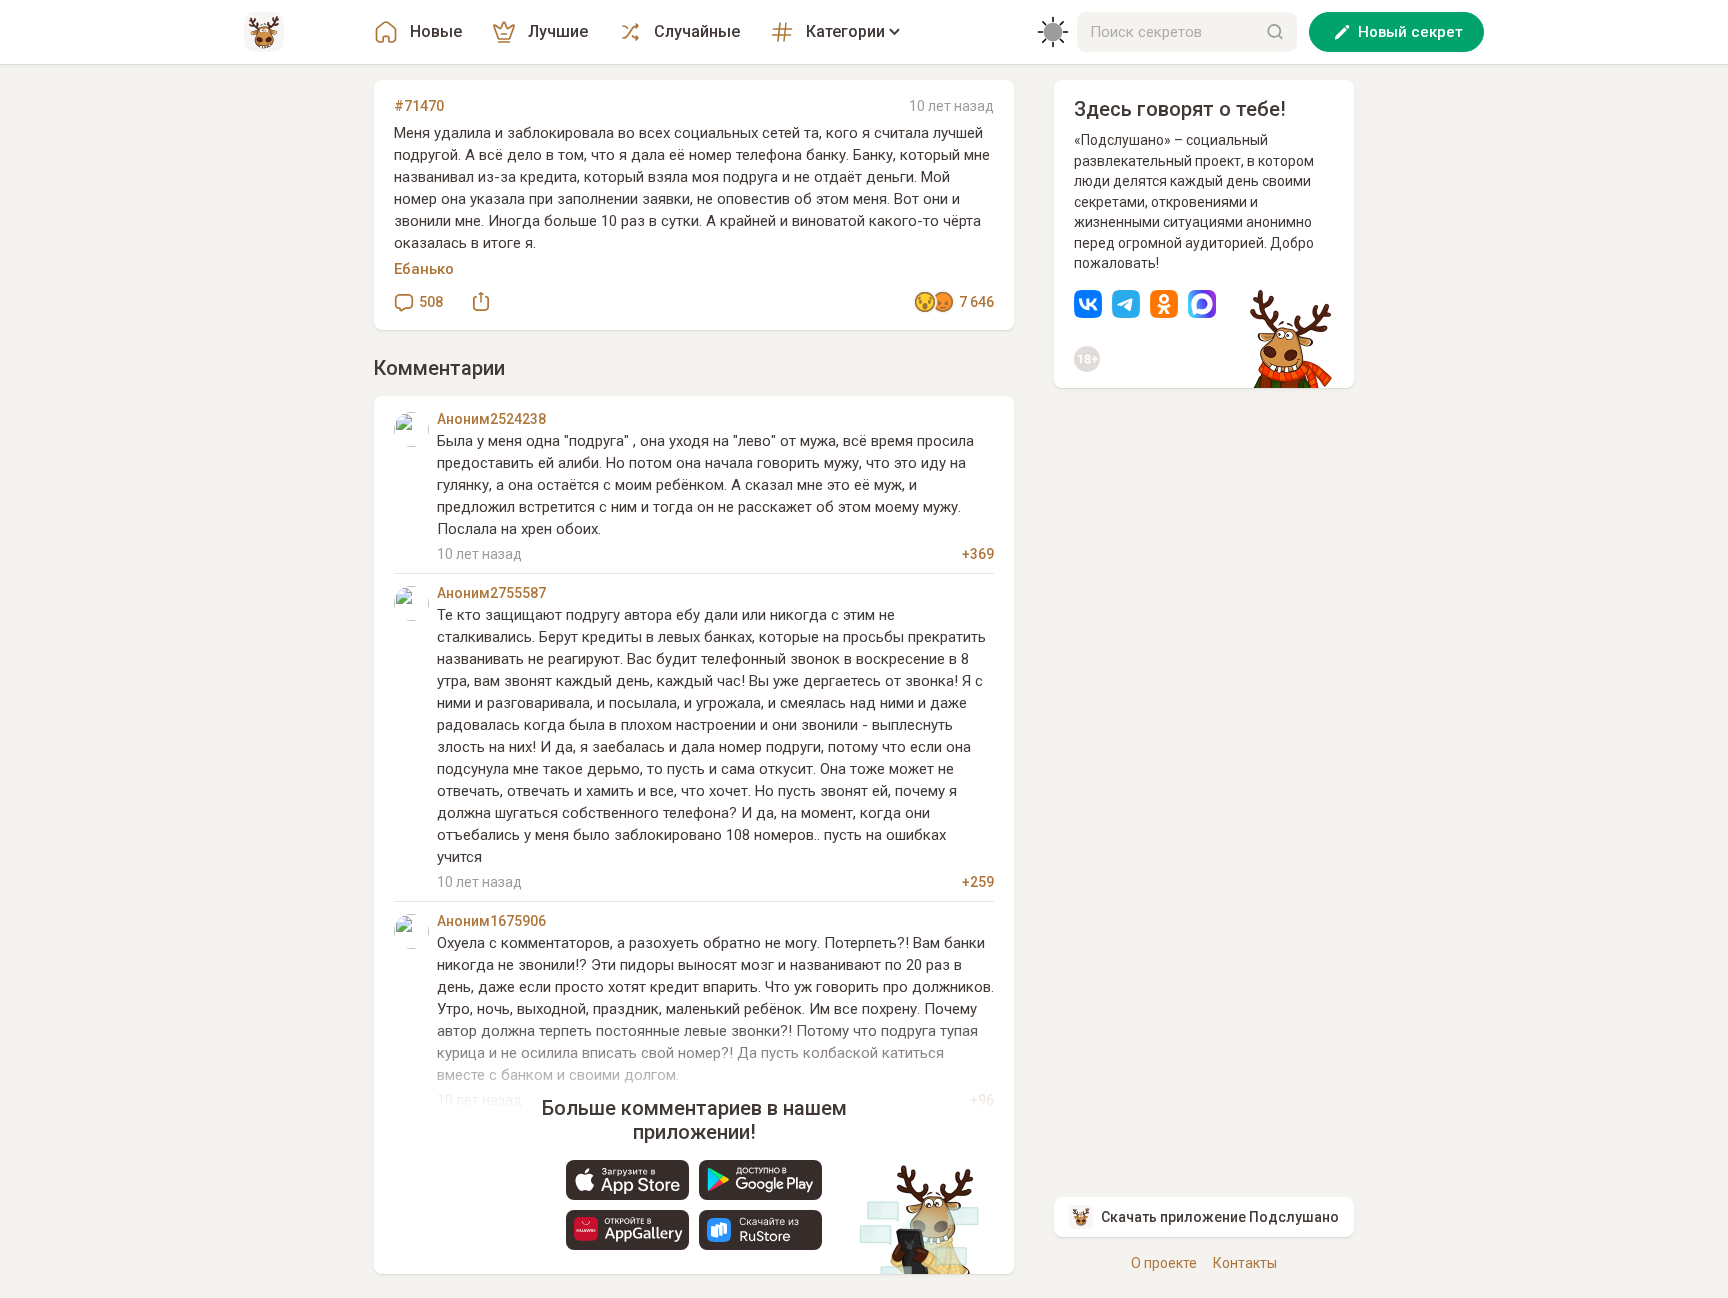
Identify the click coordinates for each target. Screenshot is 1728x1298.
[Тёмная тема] (1053, 32)
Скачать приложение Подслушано (1220, 1217)
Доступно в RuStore (760, 1230)
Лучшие (558, 31)
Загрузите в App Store (627, 1180)
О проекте (1164, 1263)
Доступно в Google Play (760, 1180)
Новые (436, 31)
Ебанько (424, 269)
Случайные (697, 31)
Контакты (1245, 1263)
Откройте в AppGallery (627, 1230)
